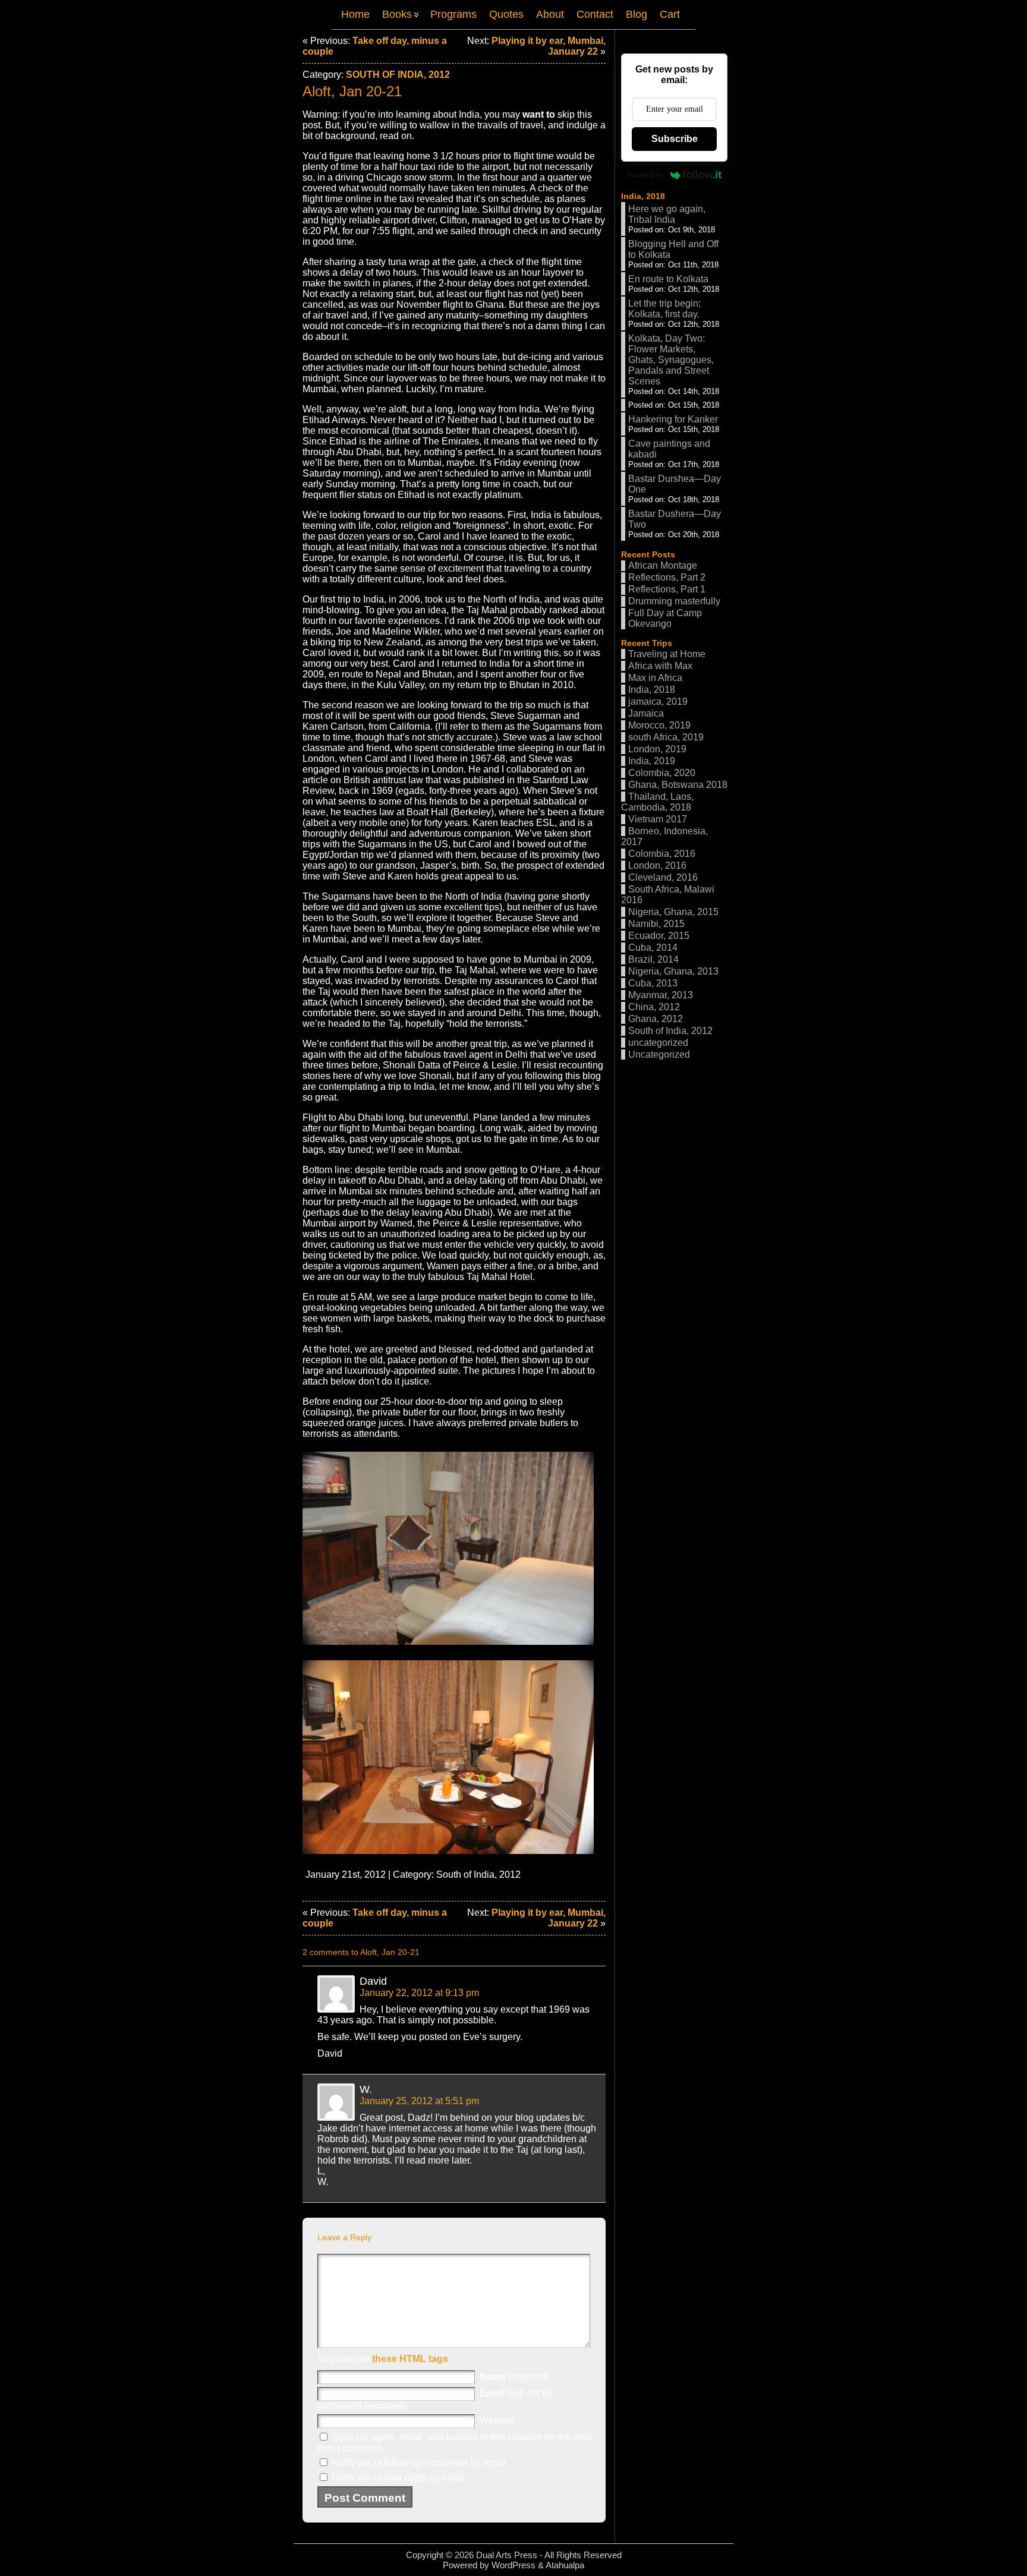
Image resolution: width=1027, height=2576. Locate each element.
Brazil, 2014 (653, 959)
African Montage (663, 565)
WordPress (513, 2565)
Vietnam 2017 (658, 819)
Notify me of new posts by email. (399, 2478)
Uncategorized (659, 1054)
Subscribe (675, 139)
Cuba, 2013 (653, 983)
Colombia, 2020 (662, 773)
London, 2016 (657, 866)
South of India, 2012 (398, 75)
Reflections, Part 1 (667, 589)
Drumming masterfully (674, 601)
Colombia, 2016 (662, 854)
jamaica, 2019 (658, 701)
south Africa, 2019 (666, 737)
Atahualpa (565, 2565)
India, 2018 (643, 196)
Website (497, 2421)
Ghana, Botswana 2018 (678, 785)
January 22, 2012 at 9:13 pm (419, 1993)
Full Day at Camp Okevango (665, 618)
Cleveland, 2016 (663, 877)
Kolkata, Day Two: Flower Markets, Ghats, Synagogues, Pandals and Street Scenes (671, 360)
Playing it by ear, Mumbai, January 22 (549, 46)
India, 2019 (652, 761)
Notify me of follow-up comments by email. (420, 2463)
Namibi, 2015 (656, 924)
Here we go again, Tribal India (667, 214)
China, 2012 (654, 1007)
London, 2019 (657, 749)
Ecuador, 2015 (659, 936)
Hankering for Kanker (673, 419)
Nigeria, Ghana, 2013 (673, 971)
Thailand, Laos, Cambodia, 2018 (657, 802)
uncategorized (658, 1043)
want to (539, 114)
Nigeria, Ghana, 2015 (673, 912)
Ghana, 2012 (656, 1019)
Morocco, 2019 (659, 725)
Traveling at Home (667, 654)
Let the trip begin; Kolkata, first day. (664, 309)
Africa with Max (660, 666)
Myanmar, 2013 (661, 995)
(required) (514, 2377)
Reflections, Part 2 (667, 577)
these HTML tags (410, 2359)
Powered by (646, 175)
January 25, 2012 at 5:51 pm (419, 2101)
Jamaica (646, 713)
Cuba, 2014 (653, 948)
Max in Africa (655, 678)
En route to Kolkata (668, 279)
